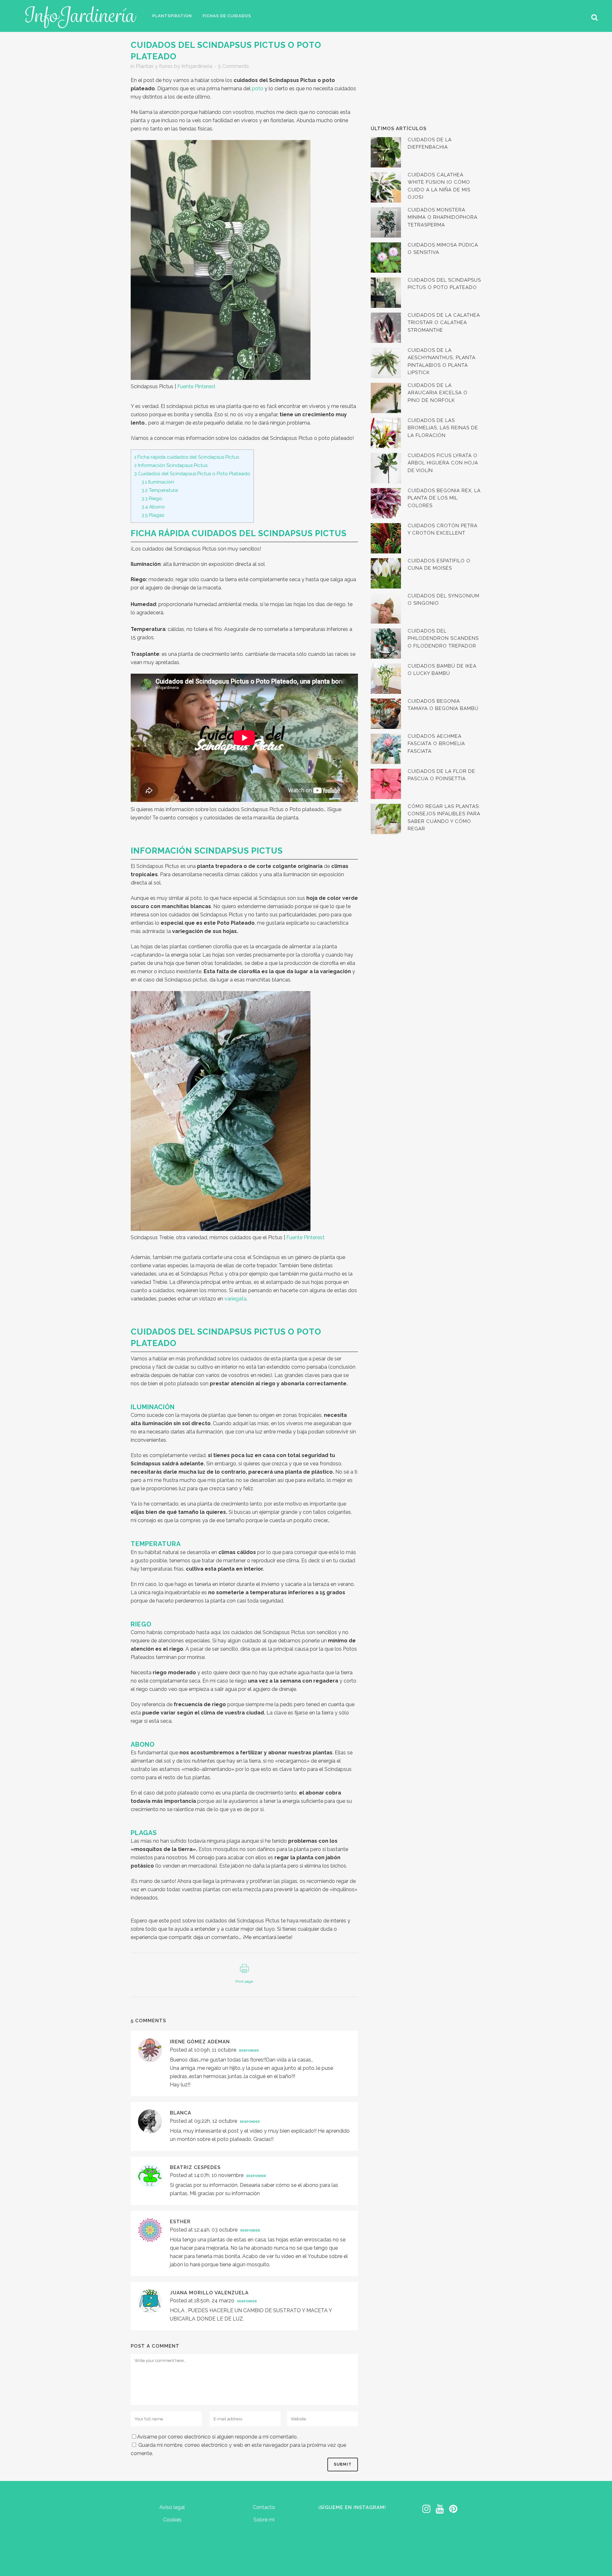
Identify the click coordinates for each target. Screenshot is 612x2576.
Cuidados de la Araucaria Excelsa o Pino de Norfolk (438, 393)
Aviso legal (172, 2507)
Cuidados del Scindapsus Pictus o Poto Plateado (192, 474)
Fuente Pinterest (196, 386)
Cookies (172, 2520)
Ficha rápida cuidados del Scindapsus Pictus (187, 457)
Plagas (153, 515)
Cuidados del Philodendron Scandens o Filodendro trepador (443, 638)
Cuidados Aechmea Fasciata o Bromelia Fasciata (436, 744)
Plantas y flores (154, 66)
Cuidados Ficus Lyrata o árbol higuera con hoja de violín (443, 463)
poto (258, 89)
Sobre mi (264, 2520)
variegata (235, 1299)
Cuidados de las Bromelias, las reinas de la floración (443, 428)
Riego (152, 499)
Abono (153, 507)
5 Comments (233, 66)
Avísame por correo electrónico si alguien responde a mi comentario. (217, 2437)
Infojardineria (197, 66)
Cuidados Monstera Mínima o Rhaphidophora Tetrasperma (443, 217)
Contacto (264, 2507)
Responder (249, 2051)
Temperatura (160, 490)
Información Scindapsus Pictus (171, 465)
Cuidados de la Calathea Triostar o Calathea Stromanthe (444, 323)
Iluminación (158, 482)
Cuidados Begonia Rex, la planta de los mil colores (444, 498)
